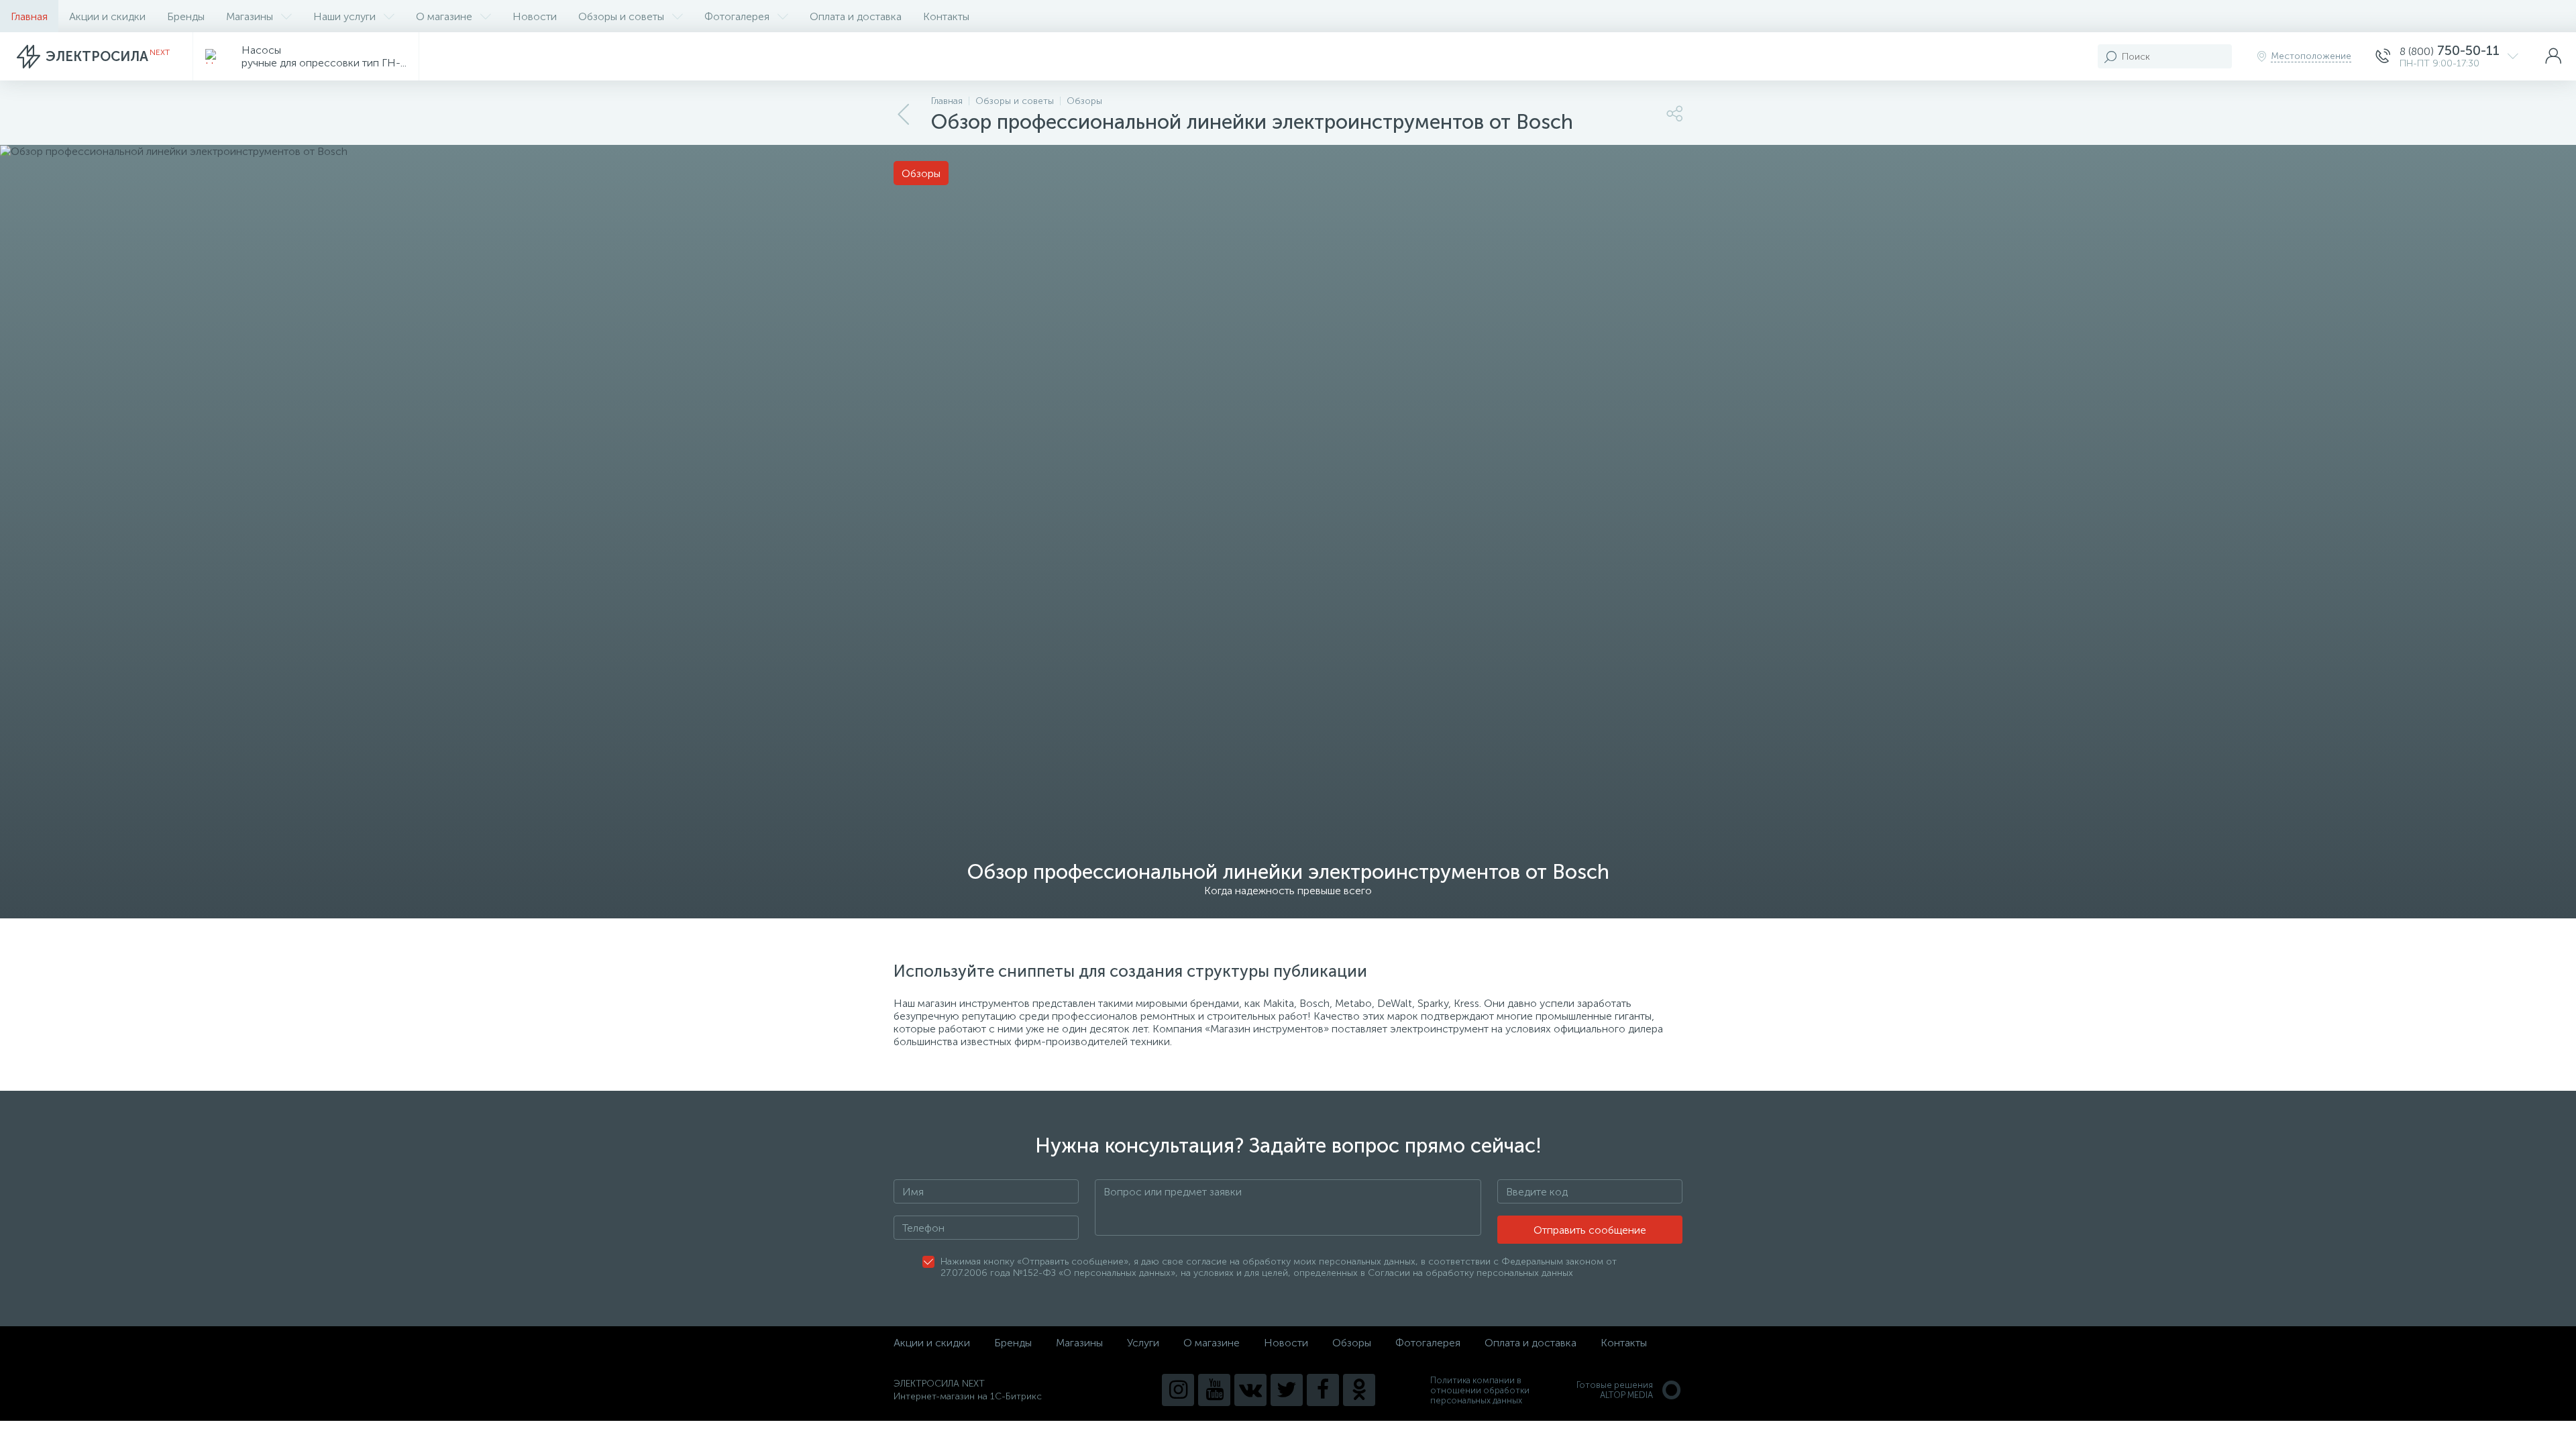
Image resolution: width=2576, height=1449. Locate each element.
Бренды (186, 16)
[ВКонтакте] (1250, 1390)
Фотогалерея (737, 16)
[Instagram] (1178, 1390)
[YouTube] (1214, 1390)
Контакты (946, 16)
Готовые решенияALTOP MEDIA (1615, 1390)
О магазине (444, 16)
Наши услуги (344, 16)
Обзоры (1352, 1343)
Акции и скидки (107, 16)
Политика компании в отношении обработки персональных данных (1480, 1390)
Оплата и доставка (856, 16)
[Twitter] (1287, 1390)
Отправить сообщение (1590, 1230)
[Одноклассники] (1359, 1390)
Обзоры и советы (621, 16)
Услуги (1143, 1343)
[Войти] (2553, 56)
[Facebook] (1323, 1390)
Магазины (250, 16)
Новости (535, 16)
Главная (29, 16)
